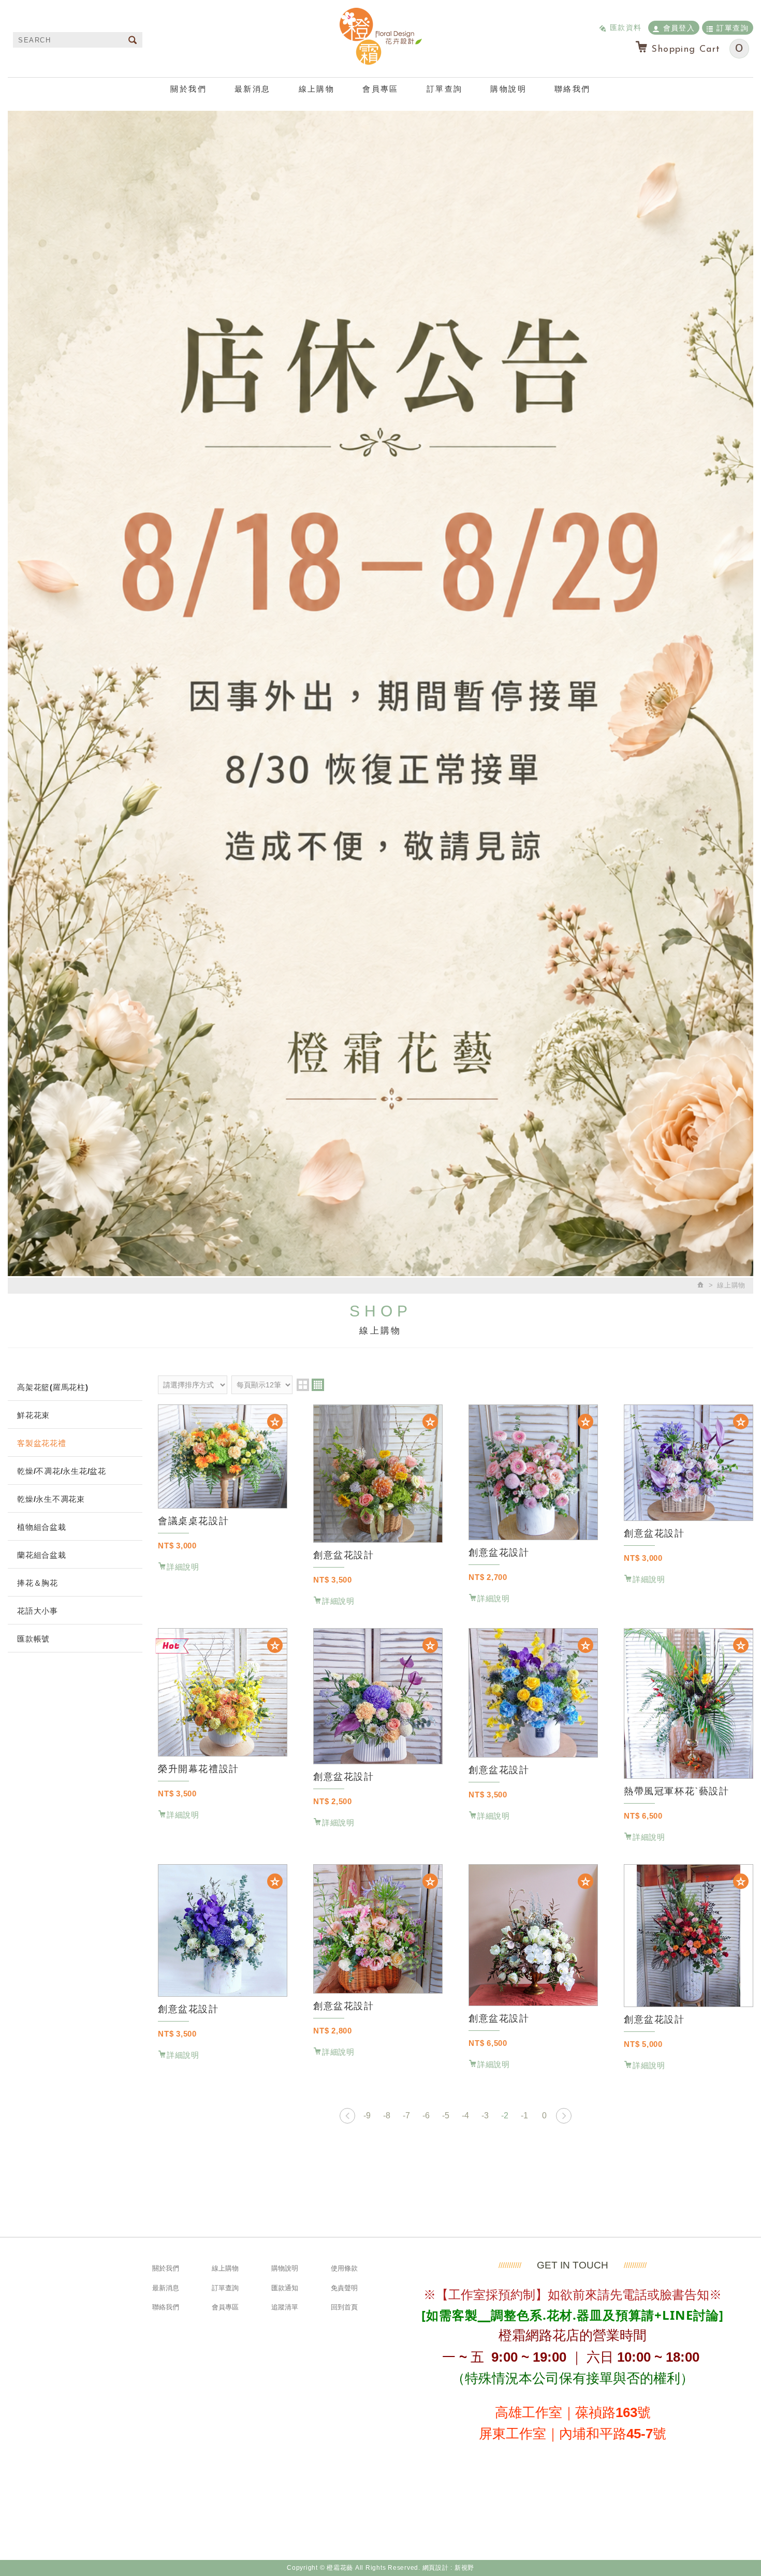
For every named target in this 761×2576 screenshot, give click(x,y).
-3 (485, 2116)
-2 (505, 2116)
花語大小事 (38, 1611)
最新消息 (253, 89)
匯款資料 (626, 27)
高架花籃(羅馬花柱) (53, 1387)
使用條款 (344, 2268)
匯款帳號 (33, 1639)
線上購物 (317, 89)
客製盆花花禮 (42, 1443)
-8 (387, 2116)
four (318, 1385)
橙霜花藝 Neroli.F (380, 36)
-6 (426, 2116)
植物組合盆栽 (42, 1527)
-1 (524, 2116)
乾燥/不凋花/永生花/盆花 (62, 1471)
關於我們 (188, 89)
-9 (367, 2116)
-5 (446, 2116)
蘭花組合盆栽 (42, 1555)
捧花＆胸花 (38, 1583)
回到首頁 (344, 2307)
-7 (406, 2116)
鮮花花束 (33, 1415)
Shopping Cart (697, 49)
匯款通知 (285, 2288)
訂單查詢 (733, 28)
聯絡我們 (573, 89)
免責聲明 (344, 2288)
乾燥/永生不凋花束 (51, 1499)
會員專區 (380, 89)
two (303, 1385)
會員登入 (679, 28)
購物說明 (508, 89)
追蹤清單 (285, 2307)
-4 (465, 2116)
